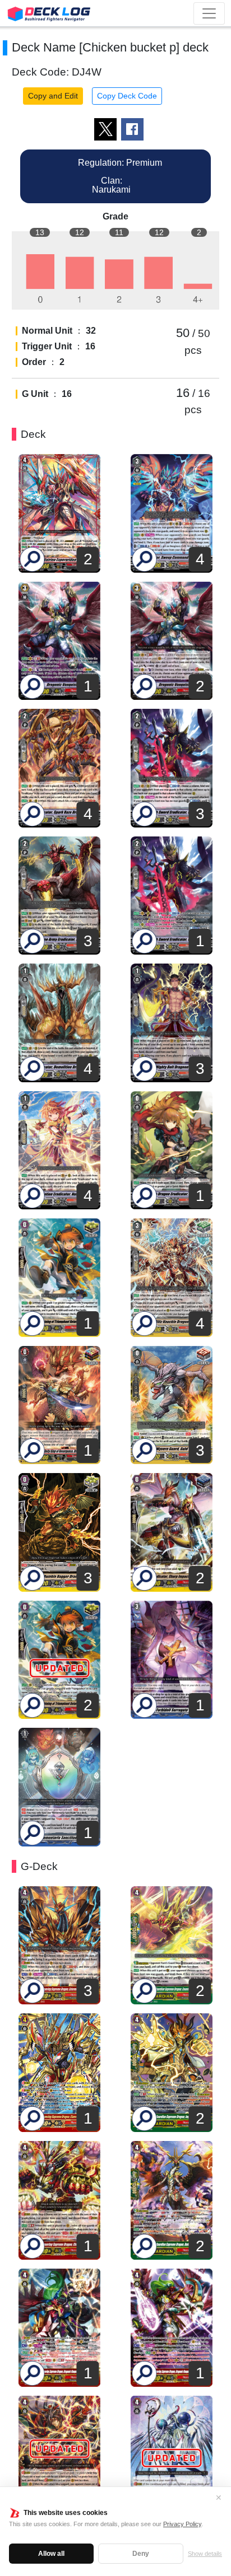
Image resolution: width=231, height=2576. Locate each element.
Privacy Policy (182, 2524)
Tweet (105, 129)
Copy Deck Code (127, 96)
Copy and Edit (53, 96)
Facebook (132, 129)
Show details (205, 2554)
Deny (141, 2554)
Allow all (51, 2554)
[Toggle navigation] (209, 13)
